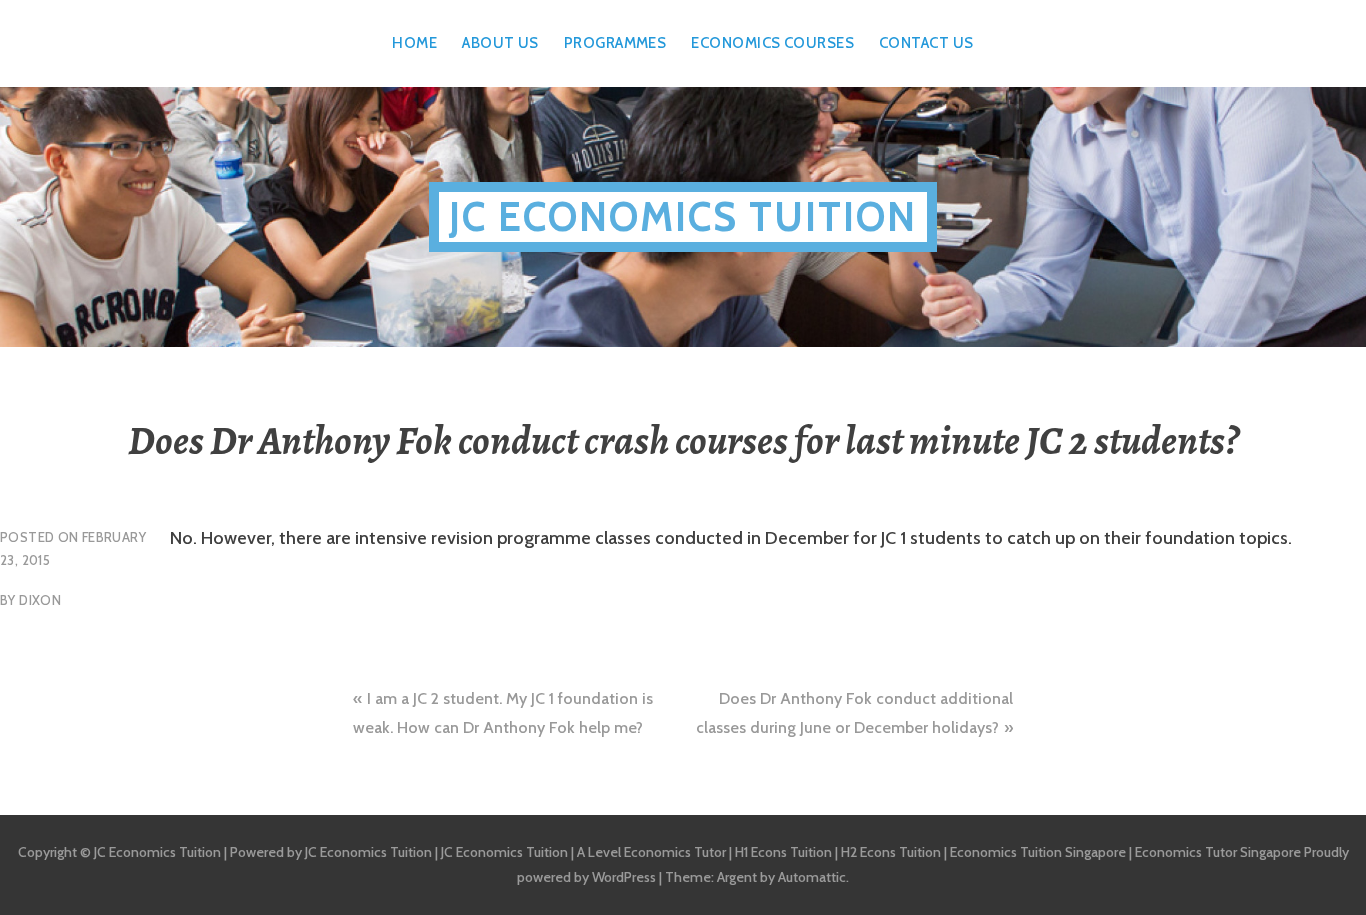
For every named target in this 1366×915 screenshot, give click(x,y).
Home (414, 43)
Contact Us (926, 43)
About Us (500, 43)
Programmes (615, 43)
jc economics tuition (683, 216)
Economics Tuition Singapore (1038, 852)
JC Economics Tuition (368, 852)
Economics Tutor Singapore (1218, 852)
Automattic (812, 877)
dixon (40, 600)
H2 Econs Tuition (891, 852)
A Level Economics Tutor (651, 852)
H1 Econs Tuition (783, 852)
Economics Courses (772, 43)
